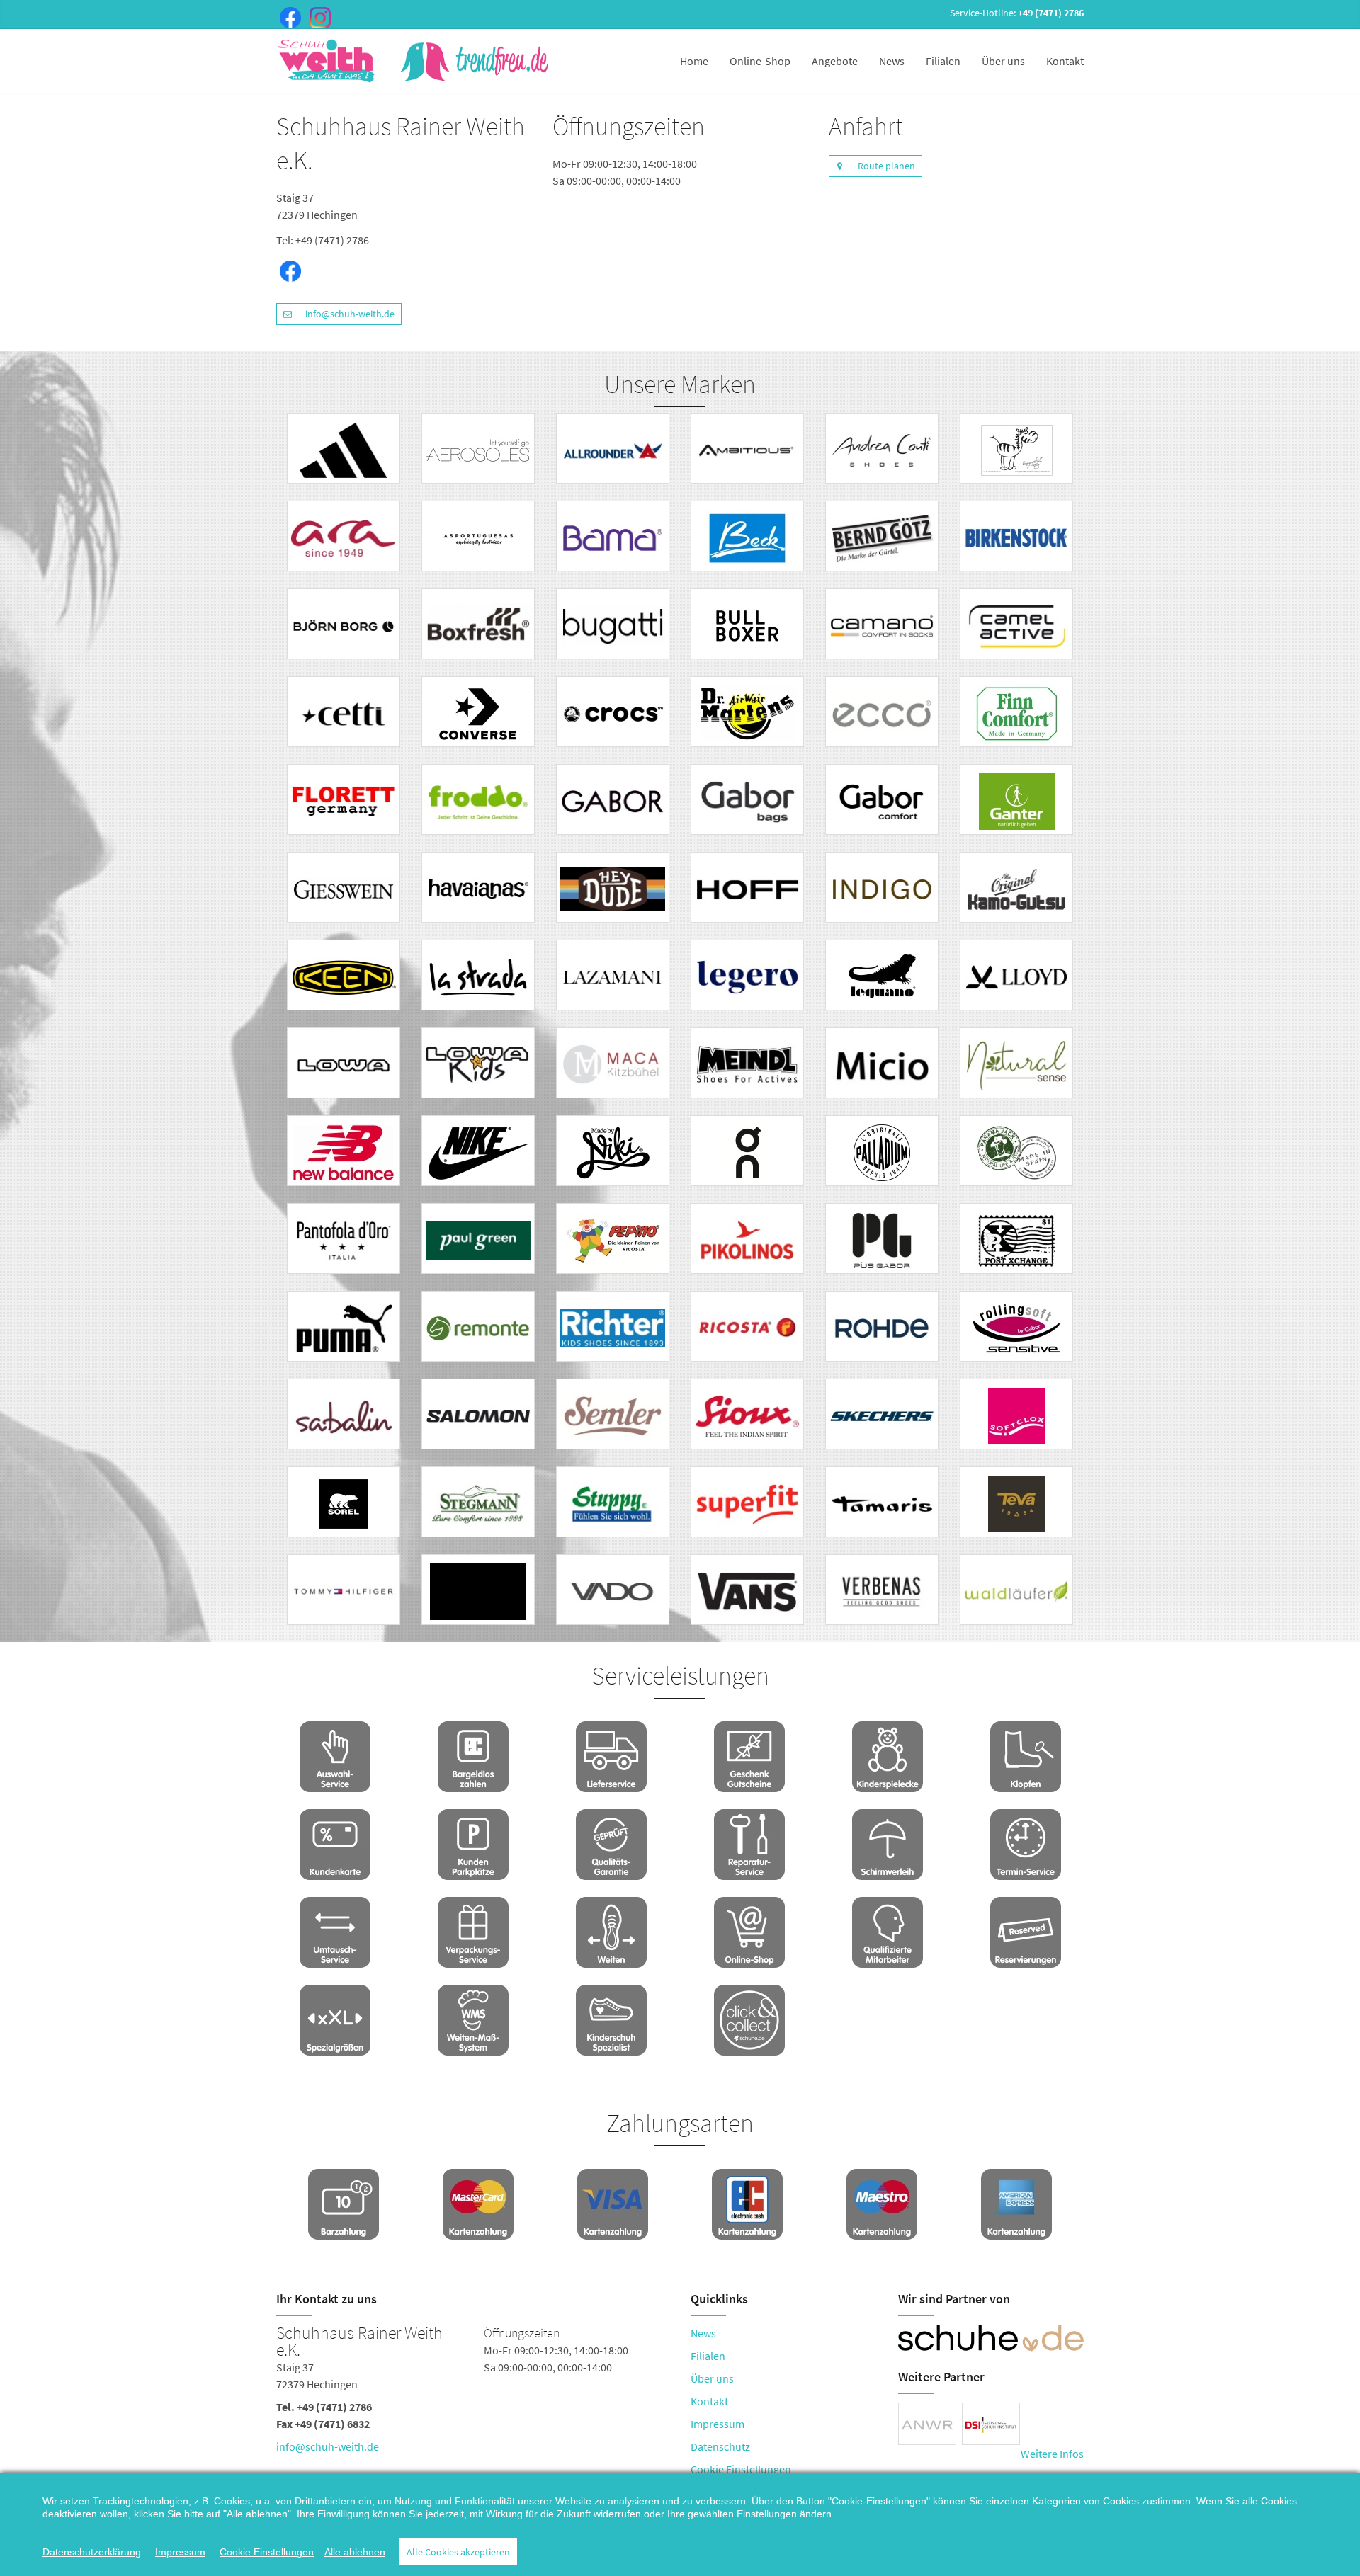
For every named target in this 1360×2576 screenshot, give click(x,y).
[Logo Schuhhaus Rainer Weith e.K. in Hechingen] (414, 61)
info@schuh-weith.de (350, 314)
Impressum (718, 2424)
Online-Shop (760, 61)
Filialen (943, 61)
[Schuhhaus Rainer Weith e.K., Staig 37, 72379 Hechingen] (473, 2393)
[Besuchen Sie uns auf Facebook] (288, 16)
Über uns (1003, 61)
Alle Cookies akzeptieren (458, 2552)
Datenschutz (720, 2446)
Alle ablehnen (355, 2552)
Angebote (835, 61)
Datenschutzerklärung (92, 2552)
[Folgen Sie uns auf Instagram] (317, 16)
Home (694, 61)
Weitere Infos (1052, 2454)
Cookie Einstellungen (741, 2469)
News (892, 61)
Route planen (886, 166)
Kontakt (1065, 61)
